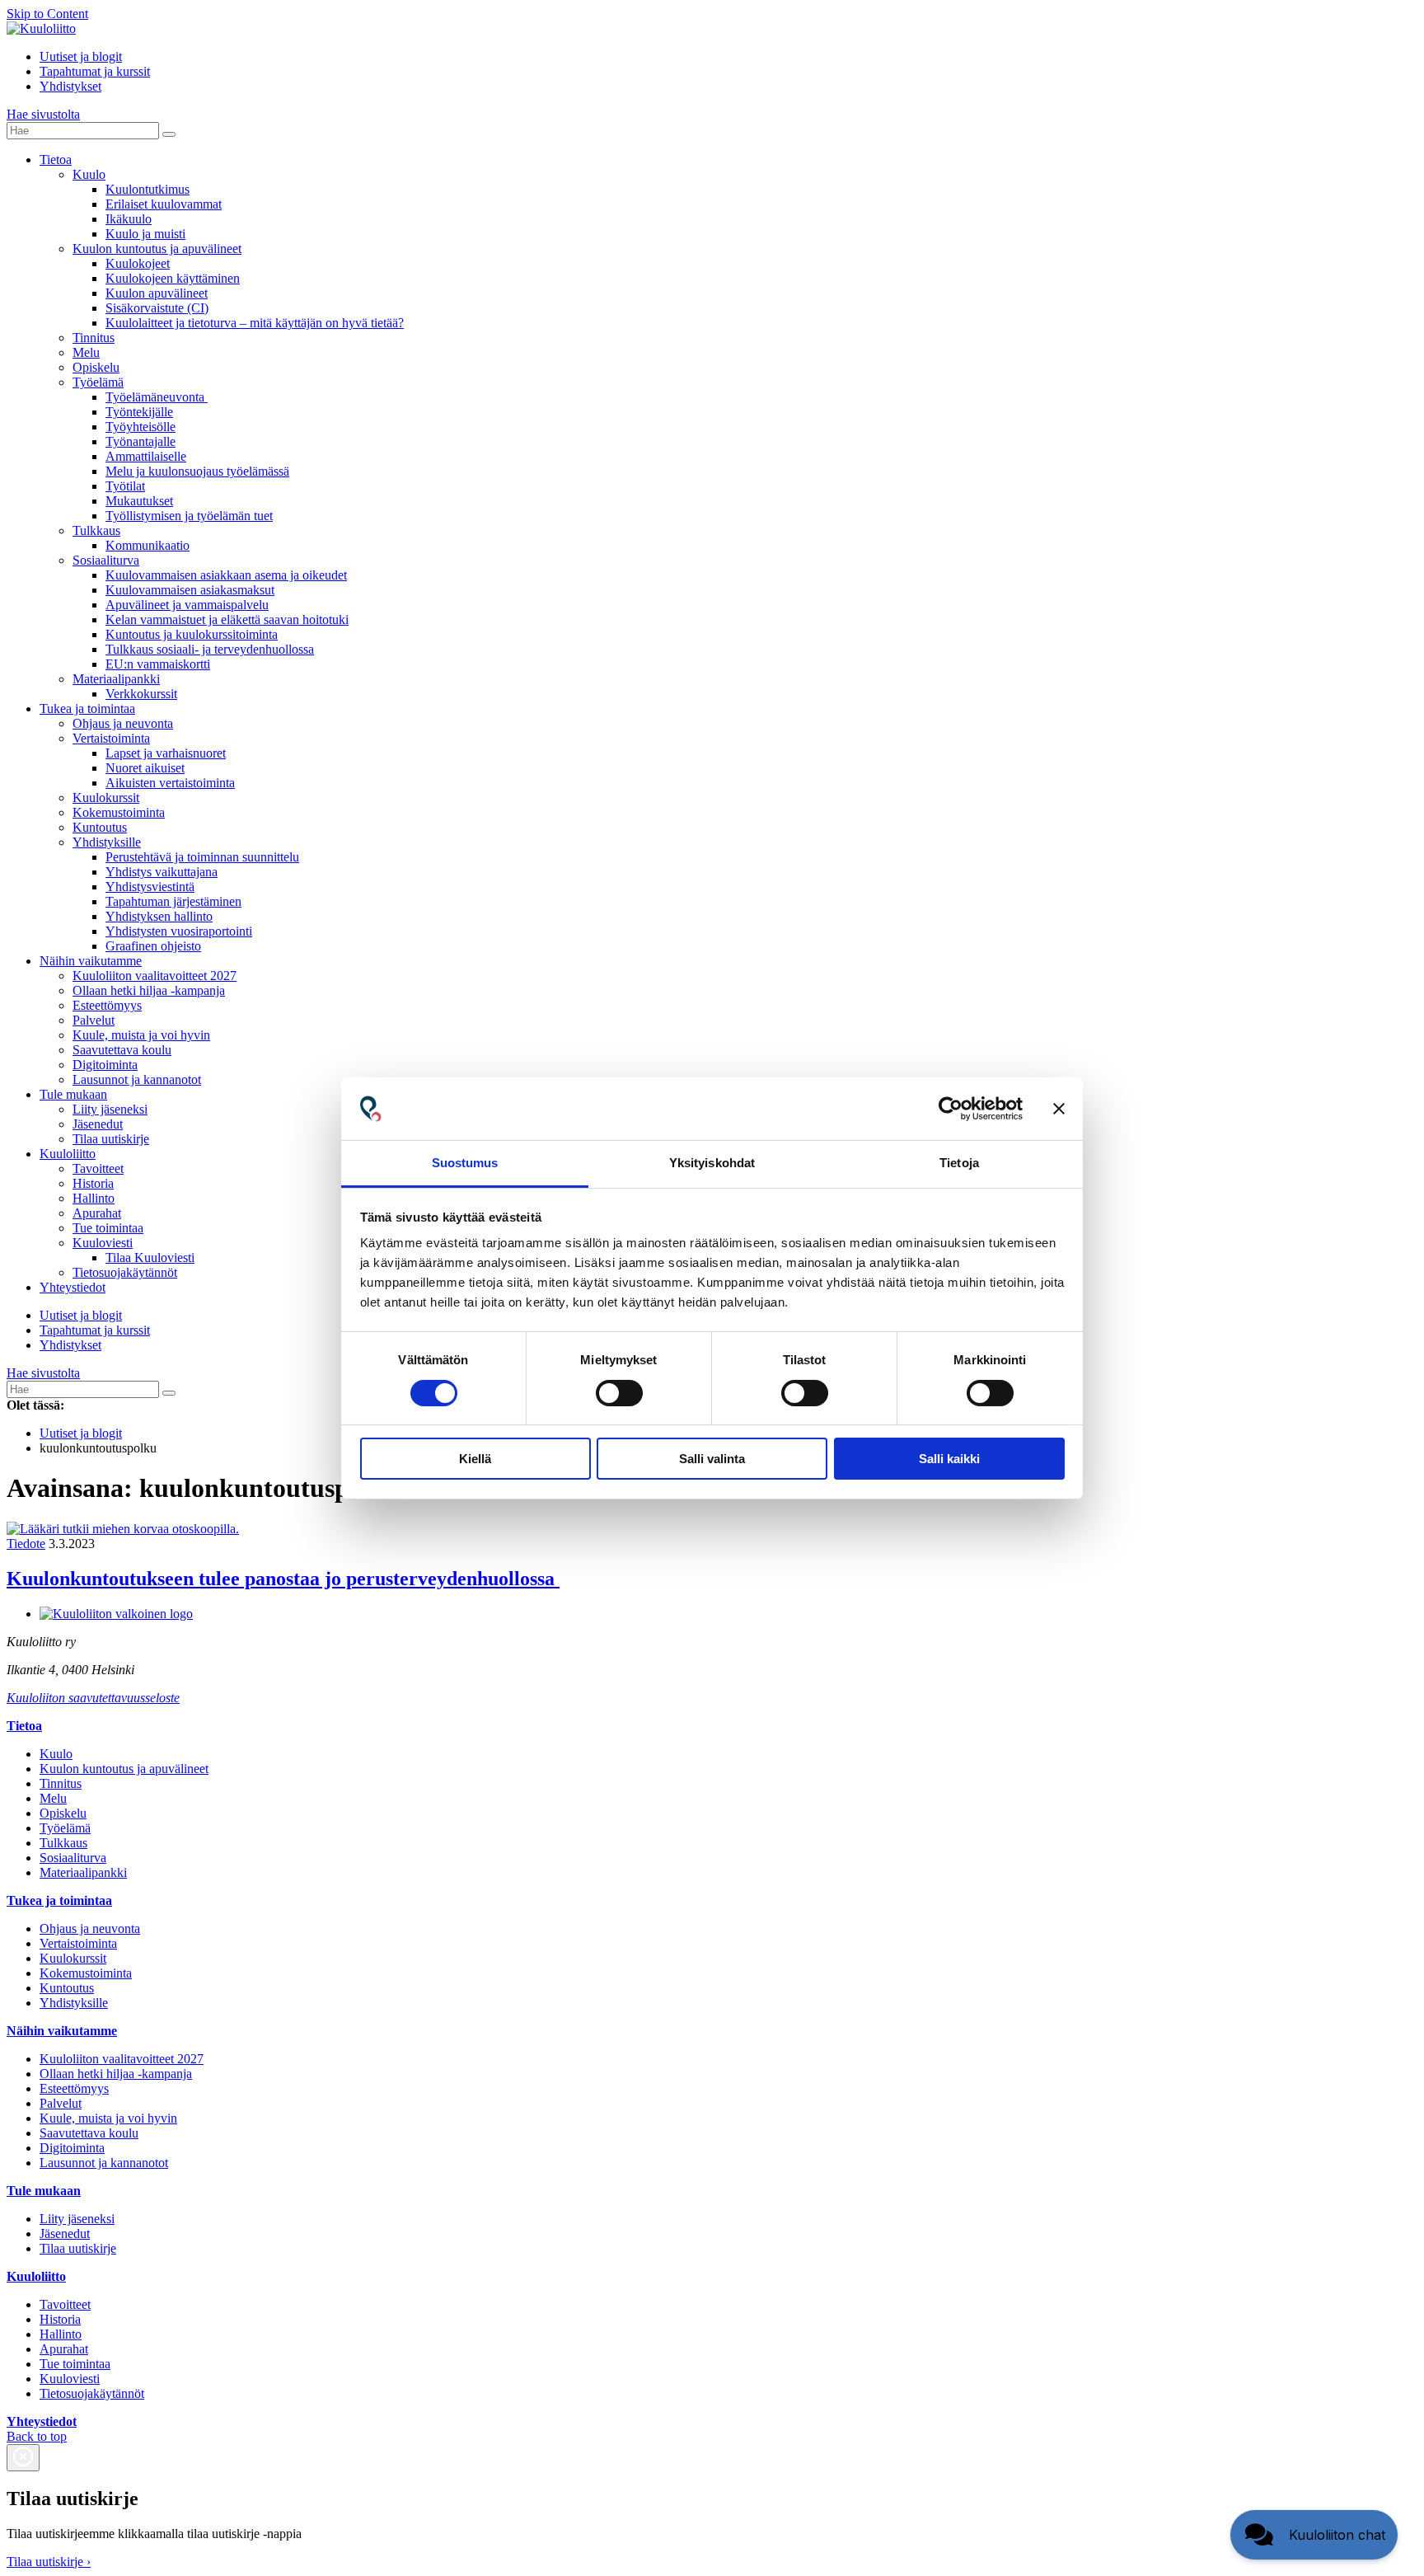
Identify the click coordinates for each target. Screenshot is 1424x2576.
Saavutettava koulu (122, 1050)
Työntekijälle (139, 412)
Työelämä (98, 382)
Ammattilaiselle (146, 456)
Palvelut (94, 1020)
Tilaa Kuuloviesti (150, 1258)
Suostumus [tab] (465, 1163)
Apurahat (97, 1213)
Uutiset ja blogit (81, 56)
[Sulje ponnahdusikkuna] (23, 2458)
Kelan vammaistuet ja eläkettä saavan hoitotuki (227, 619)
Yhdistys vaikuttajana (162, 872)
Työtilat (125, 486)
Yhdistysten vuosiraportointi (179, 931)
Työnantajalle (141, 441)
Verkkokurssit (141, 694)
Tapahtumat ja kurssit (95, 71)
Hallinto (94, 1198)
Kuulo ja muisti (145, 234)
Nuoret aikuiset (145, 768)
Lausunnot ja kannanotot (137, 1079)
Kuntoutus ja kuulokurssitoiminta (192, 634)
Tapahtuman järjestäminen (173, 901)
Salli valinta (712, 1459)
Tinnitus (94, 338)
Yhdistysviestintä (150, 887)
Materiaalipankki (116, 679)
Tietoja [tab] (959, 1163)
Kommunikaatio (148, 545)
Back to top (37, 2436)
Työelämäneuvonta (157, 397)
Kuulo (89, 174)
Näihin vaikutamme (91, 961)
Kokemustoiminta (119, 812)
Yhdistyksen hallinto (159, 916)
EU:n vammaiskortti (158, 664)
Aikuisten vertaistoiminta (170, 783)
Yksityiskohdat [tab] (712, 1163)
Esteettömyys (107, 1005)
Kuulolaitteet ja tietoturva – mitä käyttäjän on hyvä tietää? (255, 323)
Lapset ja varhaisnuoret (166, 753)
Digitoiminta (105, 1065)
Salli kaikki (949, 1459)
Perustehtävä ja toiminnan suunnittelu (202, 857)
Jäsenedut (98, 1124)
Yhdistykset (70, 86)
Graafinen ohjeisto (153, 946)
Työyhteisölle (141, 427)
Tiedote (26, 1544)
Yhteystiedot (73, 1287)
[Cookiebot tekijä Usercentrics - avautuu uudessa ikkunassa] (951, 1109)
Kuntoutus (100, 827)
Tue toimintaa (108, 1228)
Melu (86, 352)
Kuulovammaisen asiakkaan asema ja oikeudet (226, 575)
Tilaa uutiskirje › (49, 2562)
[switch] (619, 1393)
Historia (93, 1183)
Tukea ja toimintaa (87, 709)
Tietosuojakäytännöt (125, 1272)
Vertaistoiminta (111, 738)
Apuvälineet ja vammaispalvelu (187, 605)
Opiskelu (96, 367)
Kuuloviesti (103, 1243)
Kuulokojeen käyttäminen (173, 278)
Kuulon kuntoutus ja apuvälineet (157, 249)
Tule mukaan (73, 1094)
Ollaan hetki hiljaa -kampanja (149, 990)
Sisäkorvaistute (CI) (157, 308)
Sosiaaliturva (106, 560)
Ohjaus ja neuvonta (123, 723)
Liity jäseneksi (110, 1109)
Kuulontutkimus (148, 189)
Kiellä (475, 1459)
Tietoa (56, 160)
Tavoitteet (98, 1168)
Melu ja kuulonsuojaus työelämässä (197, 471)
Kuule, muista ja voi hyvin (141, 1035)
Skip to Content (47, 14)
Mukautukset (139, 501)
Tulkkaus (96, 530)
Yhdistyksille (107, 842)
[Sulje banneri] (1059, 1109)
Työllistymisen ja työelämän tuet (189, 516)
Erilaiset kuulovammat (164, 204)
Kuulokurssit (106, 798)
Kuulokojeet (138, 263)
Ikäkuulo (129, 219)
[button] (1314, 2535)
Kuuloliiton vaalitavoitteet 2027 (155, 976)
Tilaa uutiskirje (111, 1139)
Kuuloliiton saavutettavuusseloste (93, 1698)
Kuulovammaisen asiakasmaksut (190, 590)
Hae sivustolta (43, 114)
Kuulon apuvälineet (157, 293)
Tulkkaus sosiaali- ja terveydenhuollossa (210, 649)
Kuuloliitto (68, 1154)
